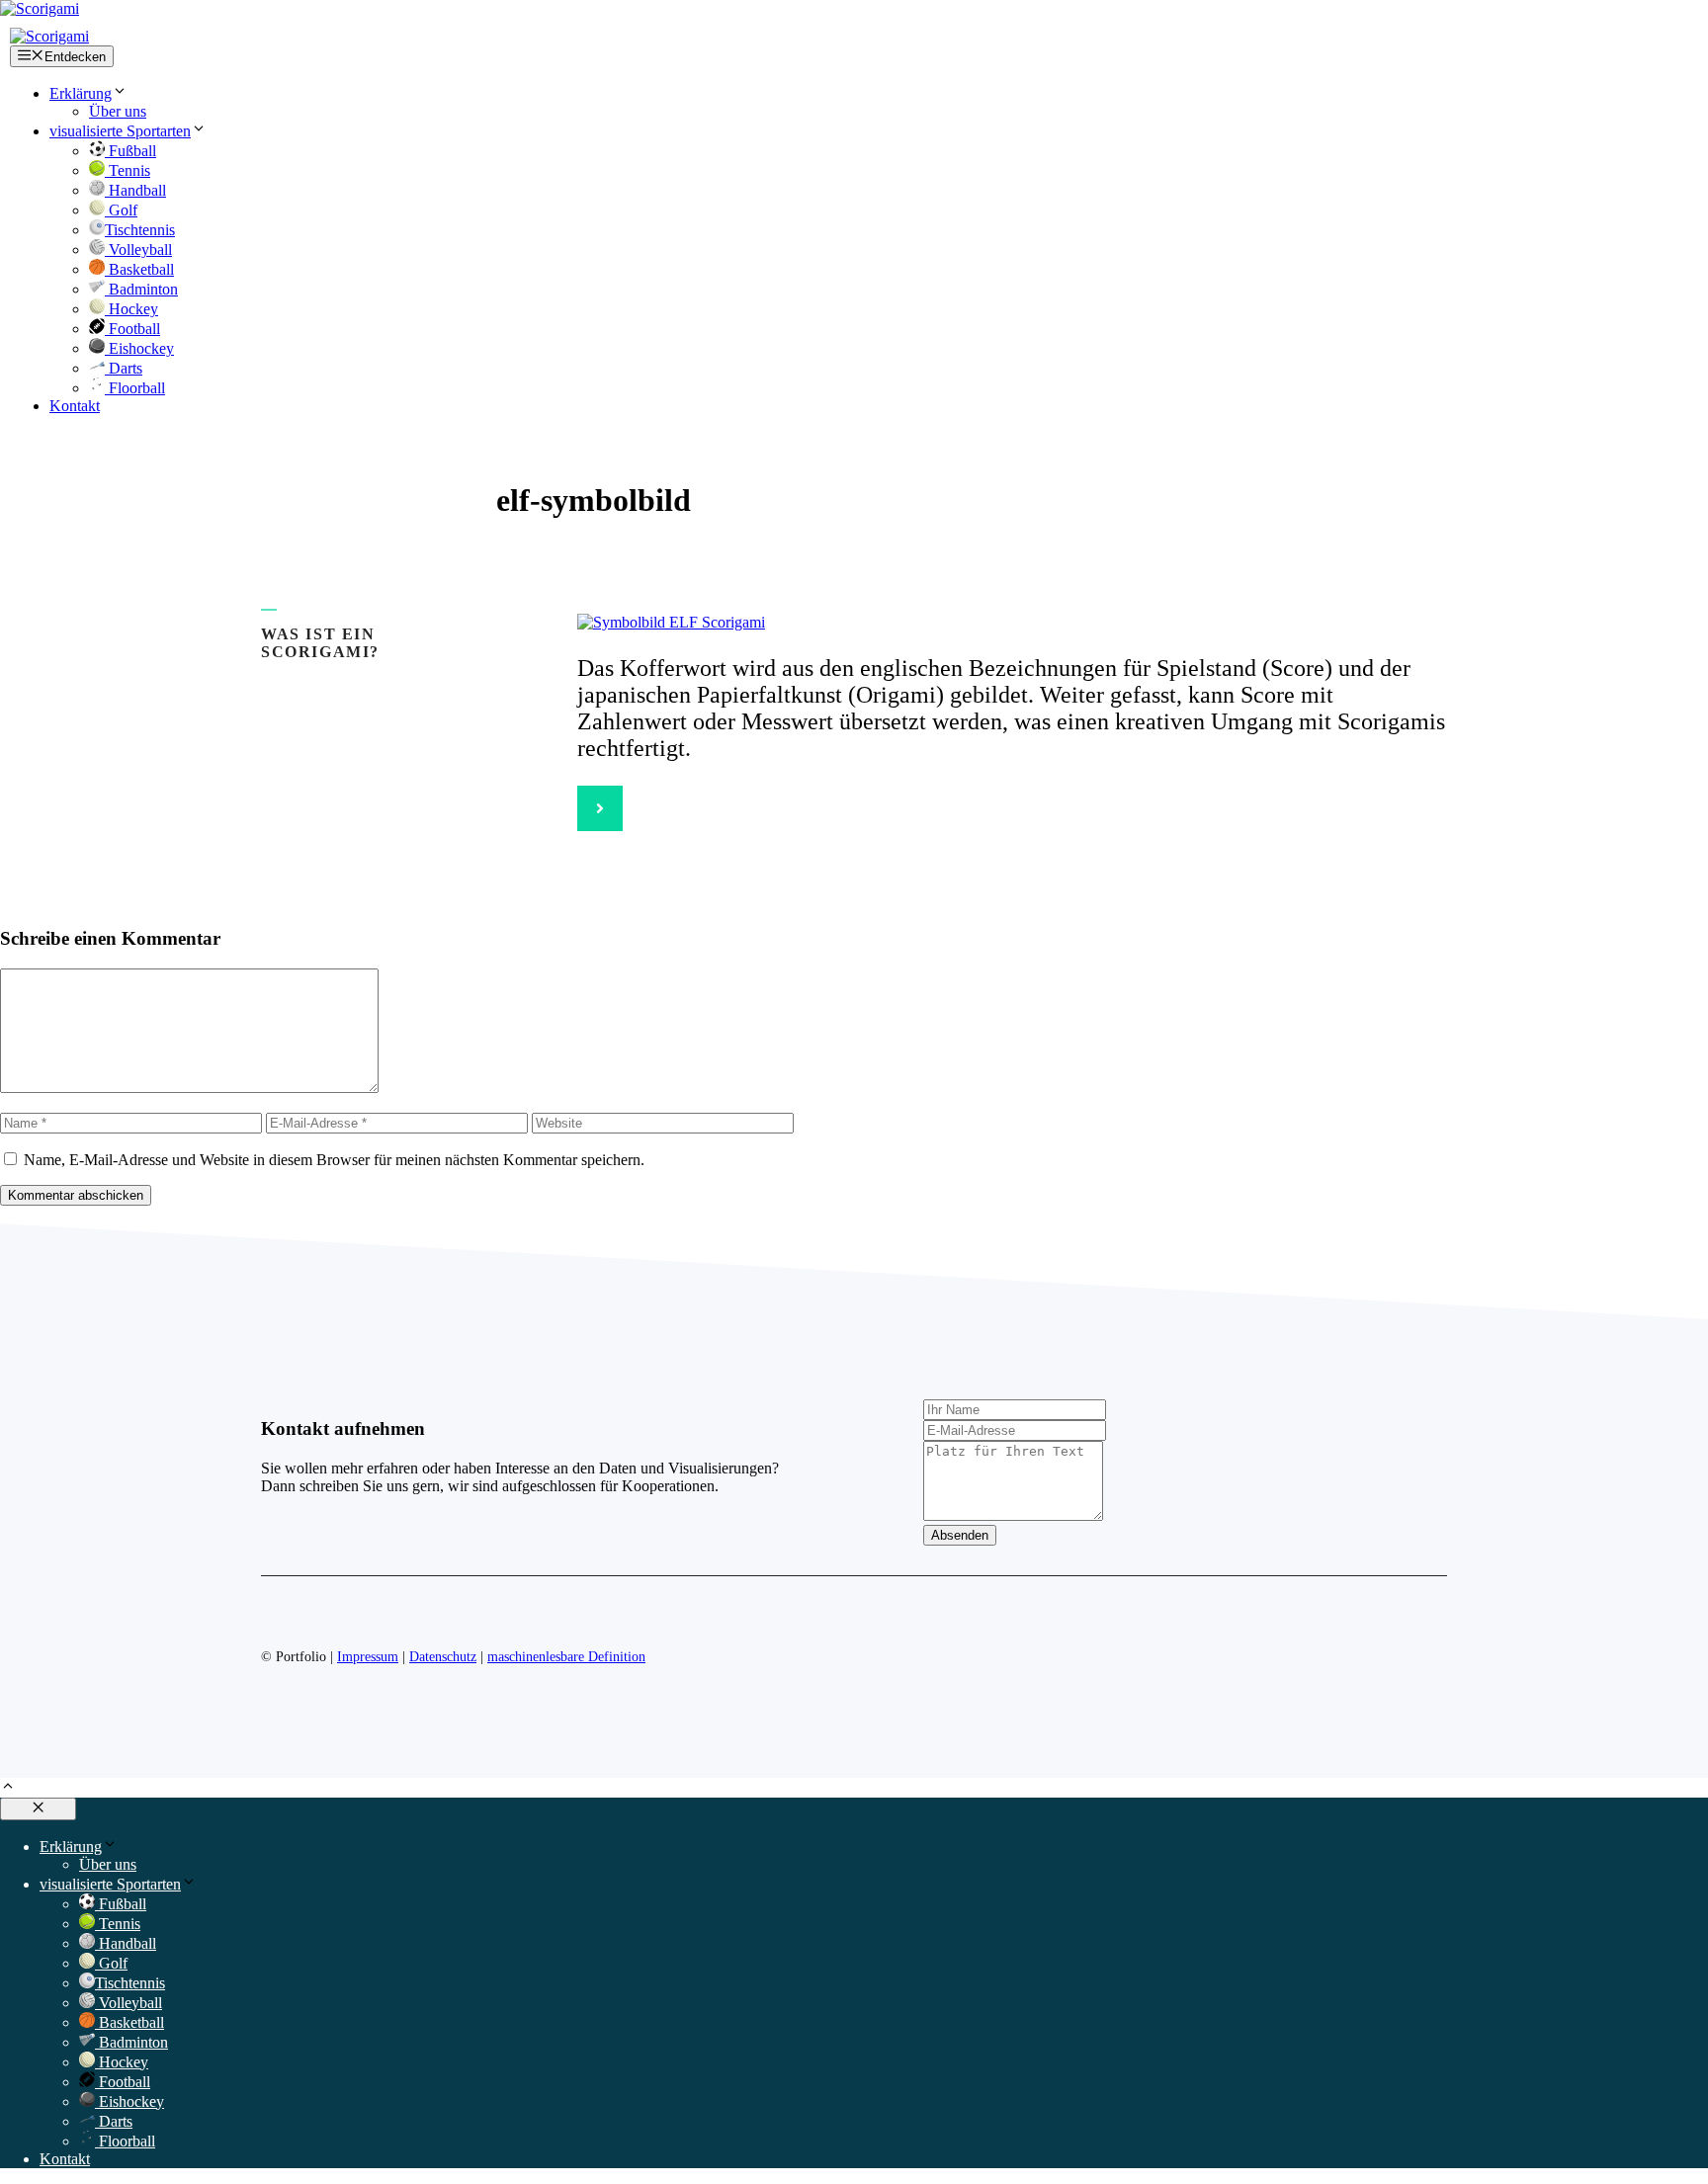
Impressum (368, 1657)
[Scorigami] (49, 36)
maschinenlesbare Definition (566, 1657)
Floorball (135, 388)
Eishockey (139, 348)
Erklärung (81, 93)
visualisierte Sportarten (120, 131)
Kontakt (75, 406)
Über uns (118, 111)
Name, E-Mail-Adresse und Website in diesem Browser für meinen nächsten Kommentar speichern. (334, 1160)
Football (132, 329)
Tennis (128, 170)
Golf (121, 210)
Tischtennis (140, 230)
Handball (135, 190)
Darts (124, 368)
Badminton (141, 289)
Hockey (131, 309)
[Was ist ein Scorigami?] (600, 808)
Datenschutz (443, 1657)
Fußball (130, 151)
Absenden (960, 1535)
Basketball (139, 269)
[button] (8, 1788)
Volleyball (138, 250)
